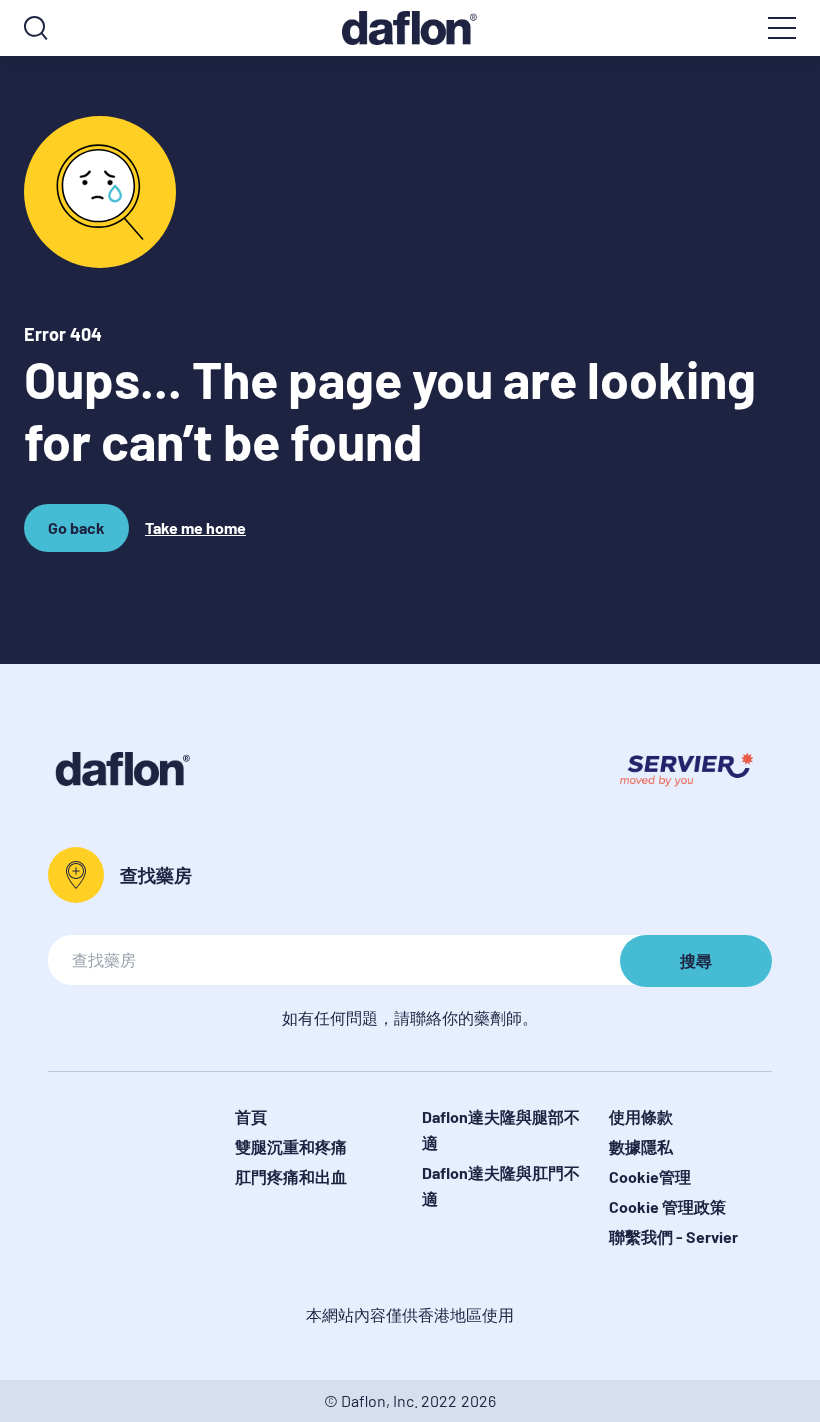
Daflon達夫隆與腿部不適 (501, 1129)
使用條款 (641, 1116)
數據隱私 (641, 1146)
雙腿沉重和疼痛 (291, 1146)
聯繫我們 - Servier (673, 1236)
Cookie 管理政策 (667, 1206)
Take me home (195, 527)
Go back (79, 535)
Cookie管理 (650, 1176)
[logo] (410, 28)
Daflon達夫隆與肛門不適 (501, 1185)
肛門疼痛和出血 (291, 1176)
